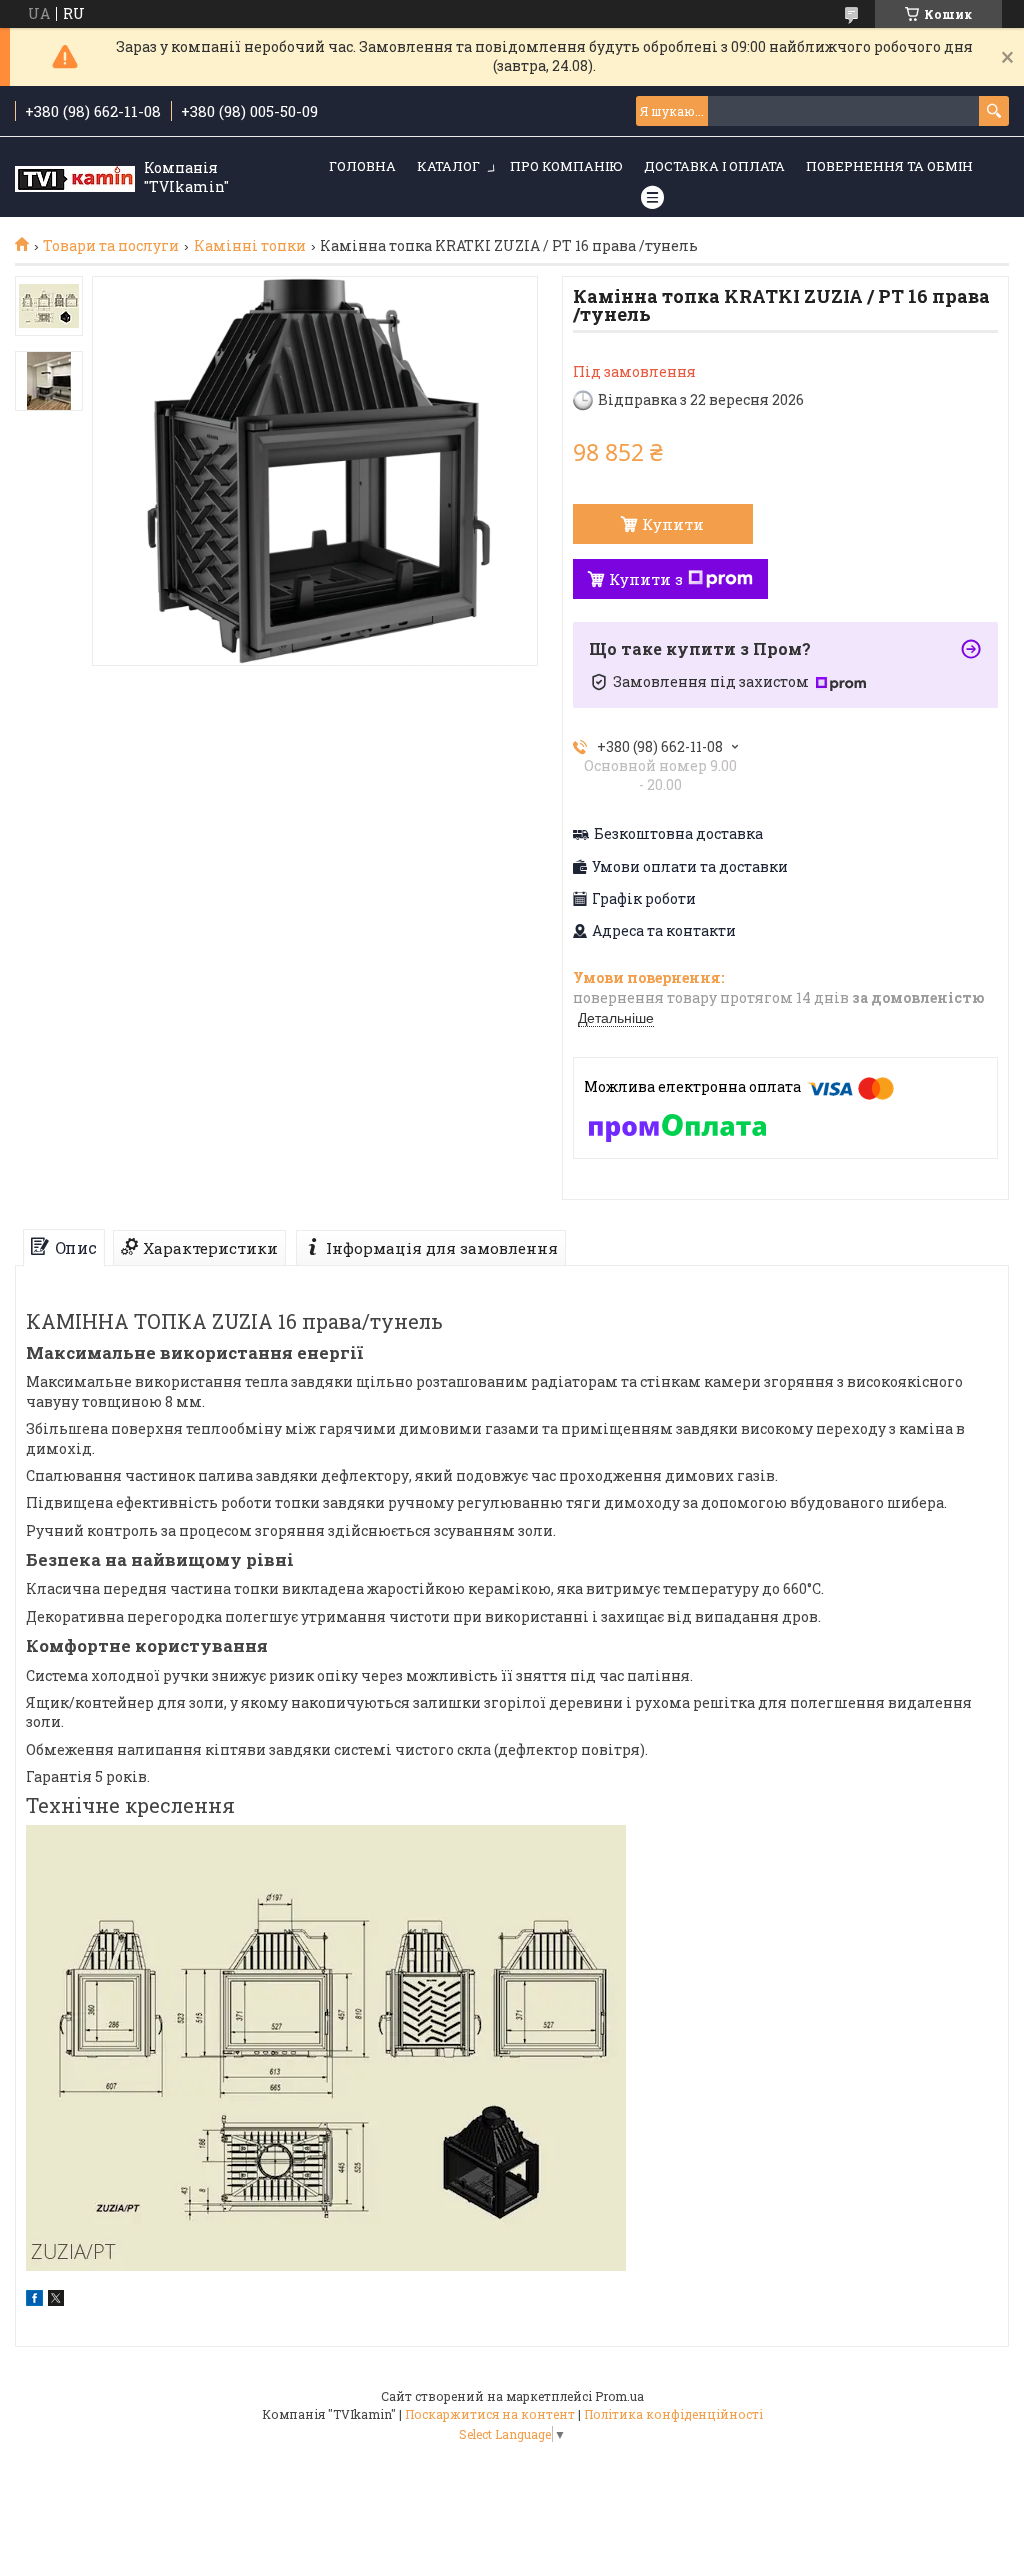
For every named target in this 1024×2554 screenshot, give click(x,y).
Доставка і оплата (714, 166)
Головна (362, 166)
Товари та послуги (111, 246)
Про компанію (566, 166)
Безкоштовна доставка (678, 834)
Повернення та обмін (889, 166)
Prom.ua (619, 2396)
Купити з (646, 579)
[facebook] (34, 2300)
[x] (56, 2300)
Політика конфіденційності (673, 2414)
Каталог (448, 166)
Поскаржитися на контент (490, 2414)
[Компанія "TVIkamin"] (75, 178)
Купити (673, 524)
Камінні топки (250, 246)
